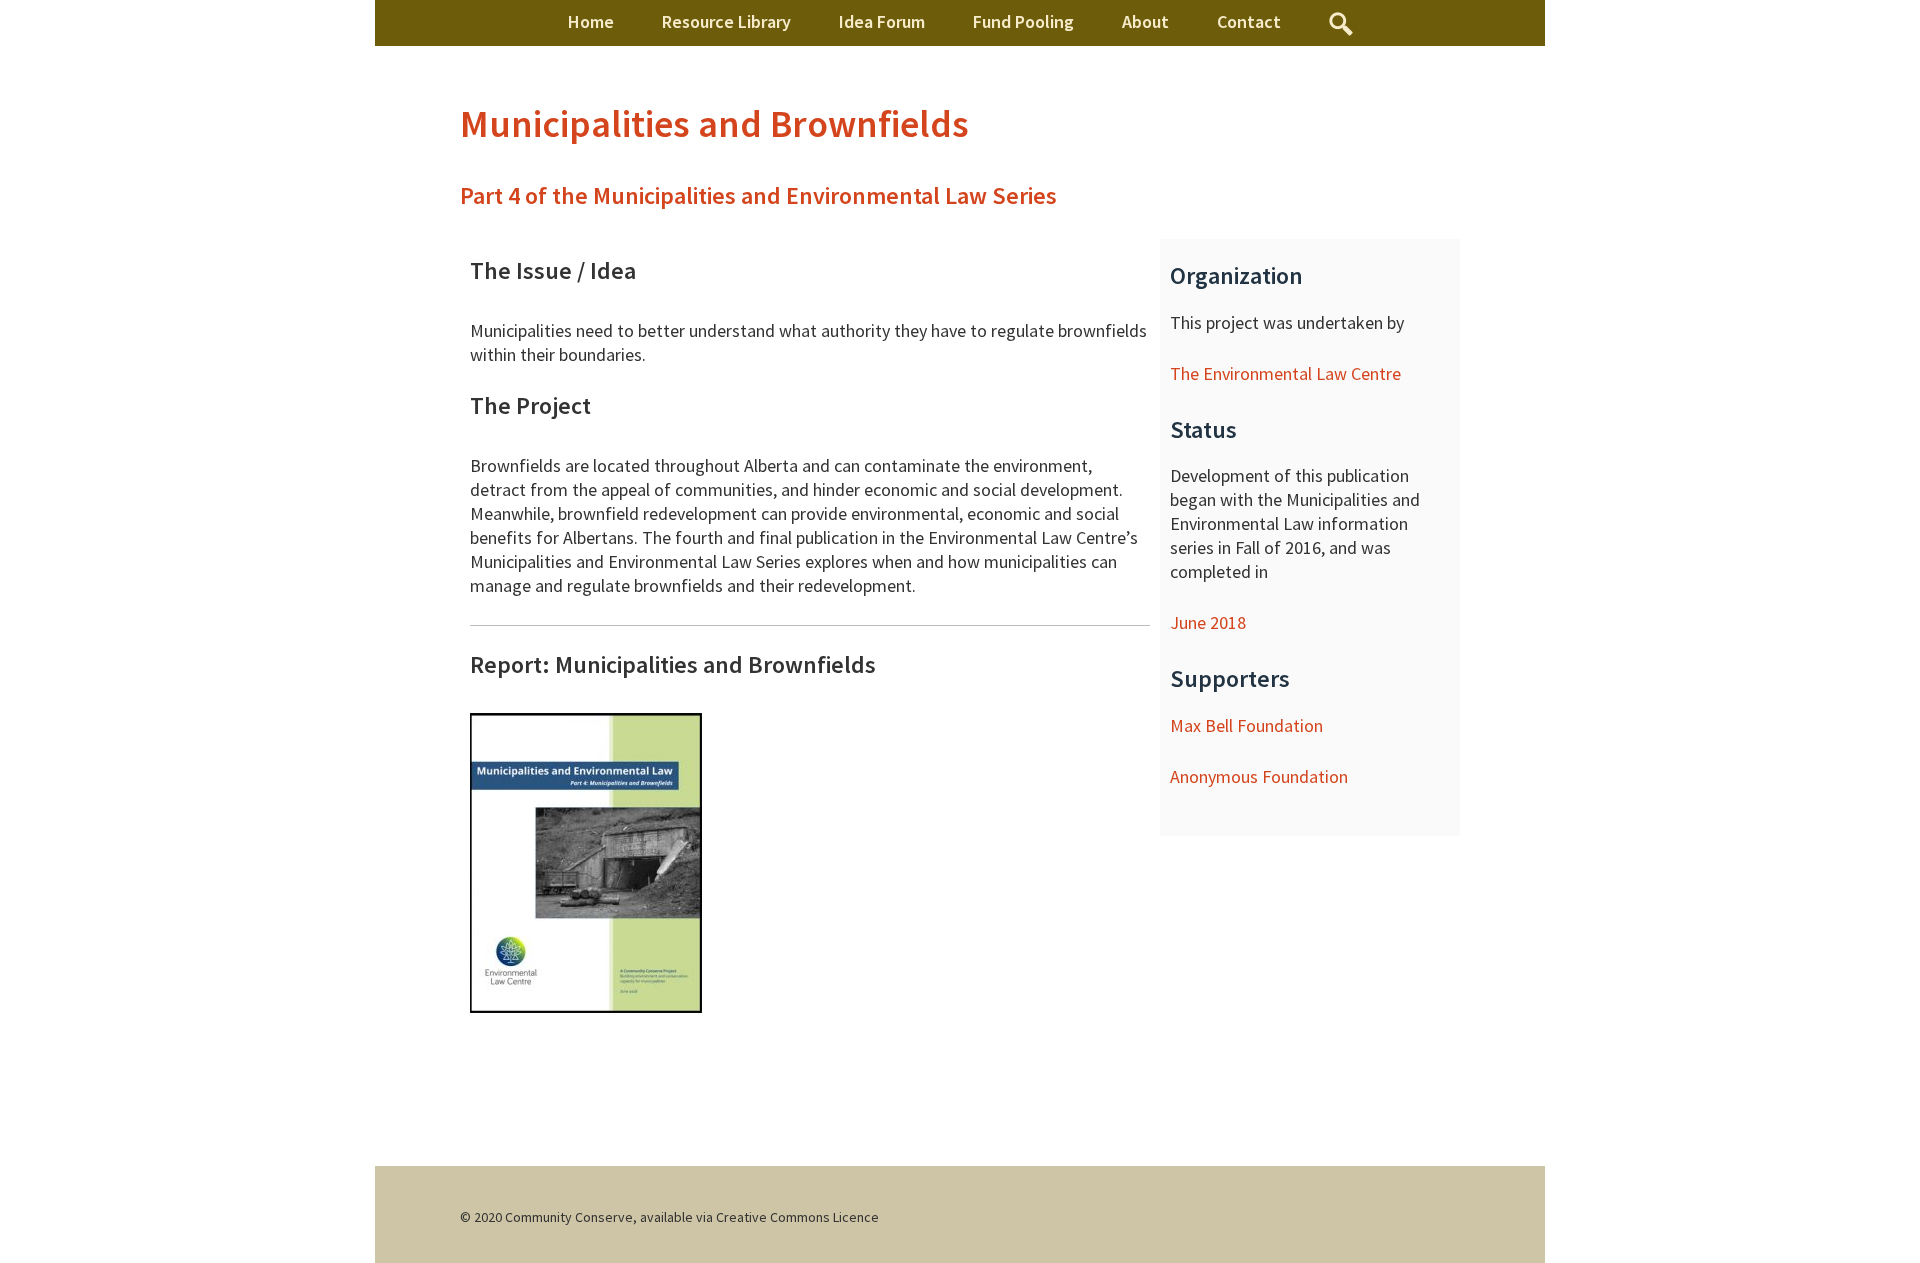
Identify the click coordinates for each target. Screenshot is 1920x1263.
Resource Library (726, 21)
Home (591, 21)
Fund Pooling (1023, 21)
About (1145, 21)
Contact (1249, 21)
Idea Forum (882, 21)
